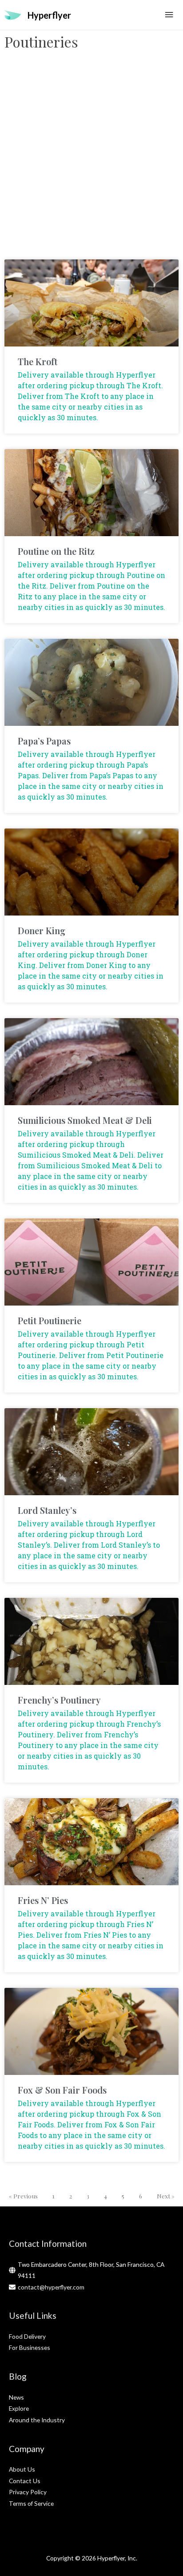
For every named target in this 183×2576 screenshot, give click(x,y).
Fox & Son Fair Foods (62, 2090)
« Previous (23, 2196)
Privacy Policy (28, 2492)
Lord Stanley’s (47, 1510)
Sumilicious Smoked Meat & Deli (85, 1120)
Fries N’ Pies (43, 1900)
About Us (22, 2469)
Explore (19, 2408)
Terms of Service (31, 2503)
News (16, 2397)
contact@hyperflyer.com (51, 2287)
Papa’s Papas (44, 741)
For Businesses (30, 2347)
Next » (166, 2196)
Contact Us (25, 2481)
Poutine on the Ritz (56, 551)
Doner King (42, 930)
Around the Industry (37, 2420)
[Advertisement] (91, 159)
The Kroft (38, 361)
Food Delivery (27, 2336)
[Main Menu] (169, 15)
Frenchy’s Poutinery (59, 1700)
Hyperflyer (49, 15)
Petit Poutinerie (50, 1320)
